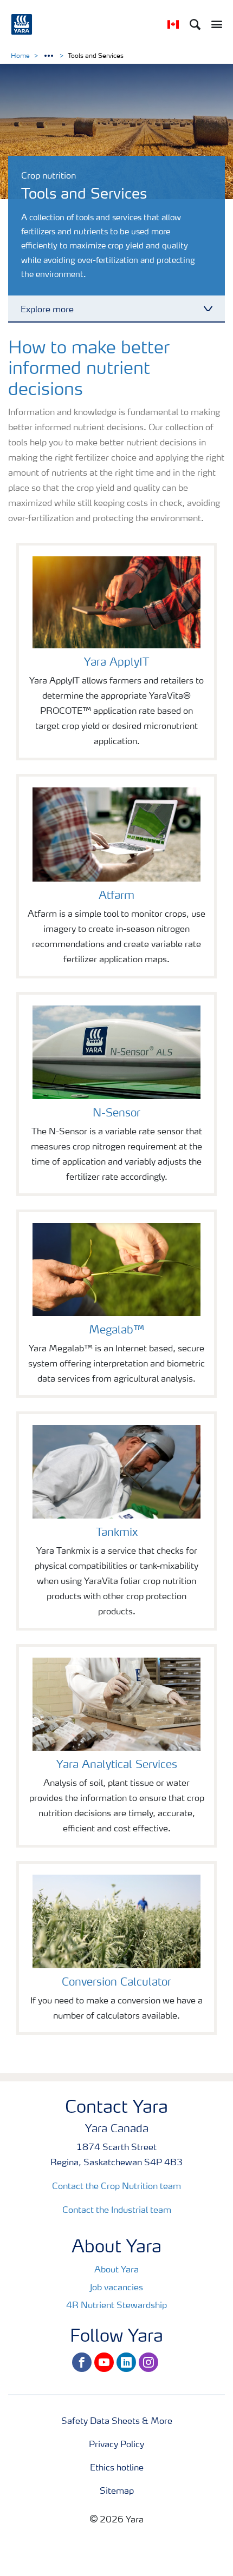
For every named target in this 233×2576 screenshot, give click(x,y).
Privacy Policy (116, 2445)
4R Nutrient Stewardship (116, 2306)
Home (20, 56)
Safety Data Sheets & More (117, 2422)
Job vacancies (116, 2288)
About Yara (116, 2270)
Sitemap (117, 2492)
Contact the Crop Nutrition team (116, 2187)
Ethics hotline (117, 2468)
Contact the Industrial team (117, 2211)
